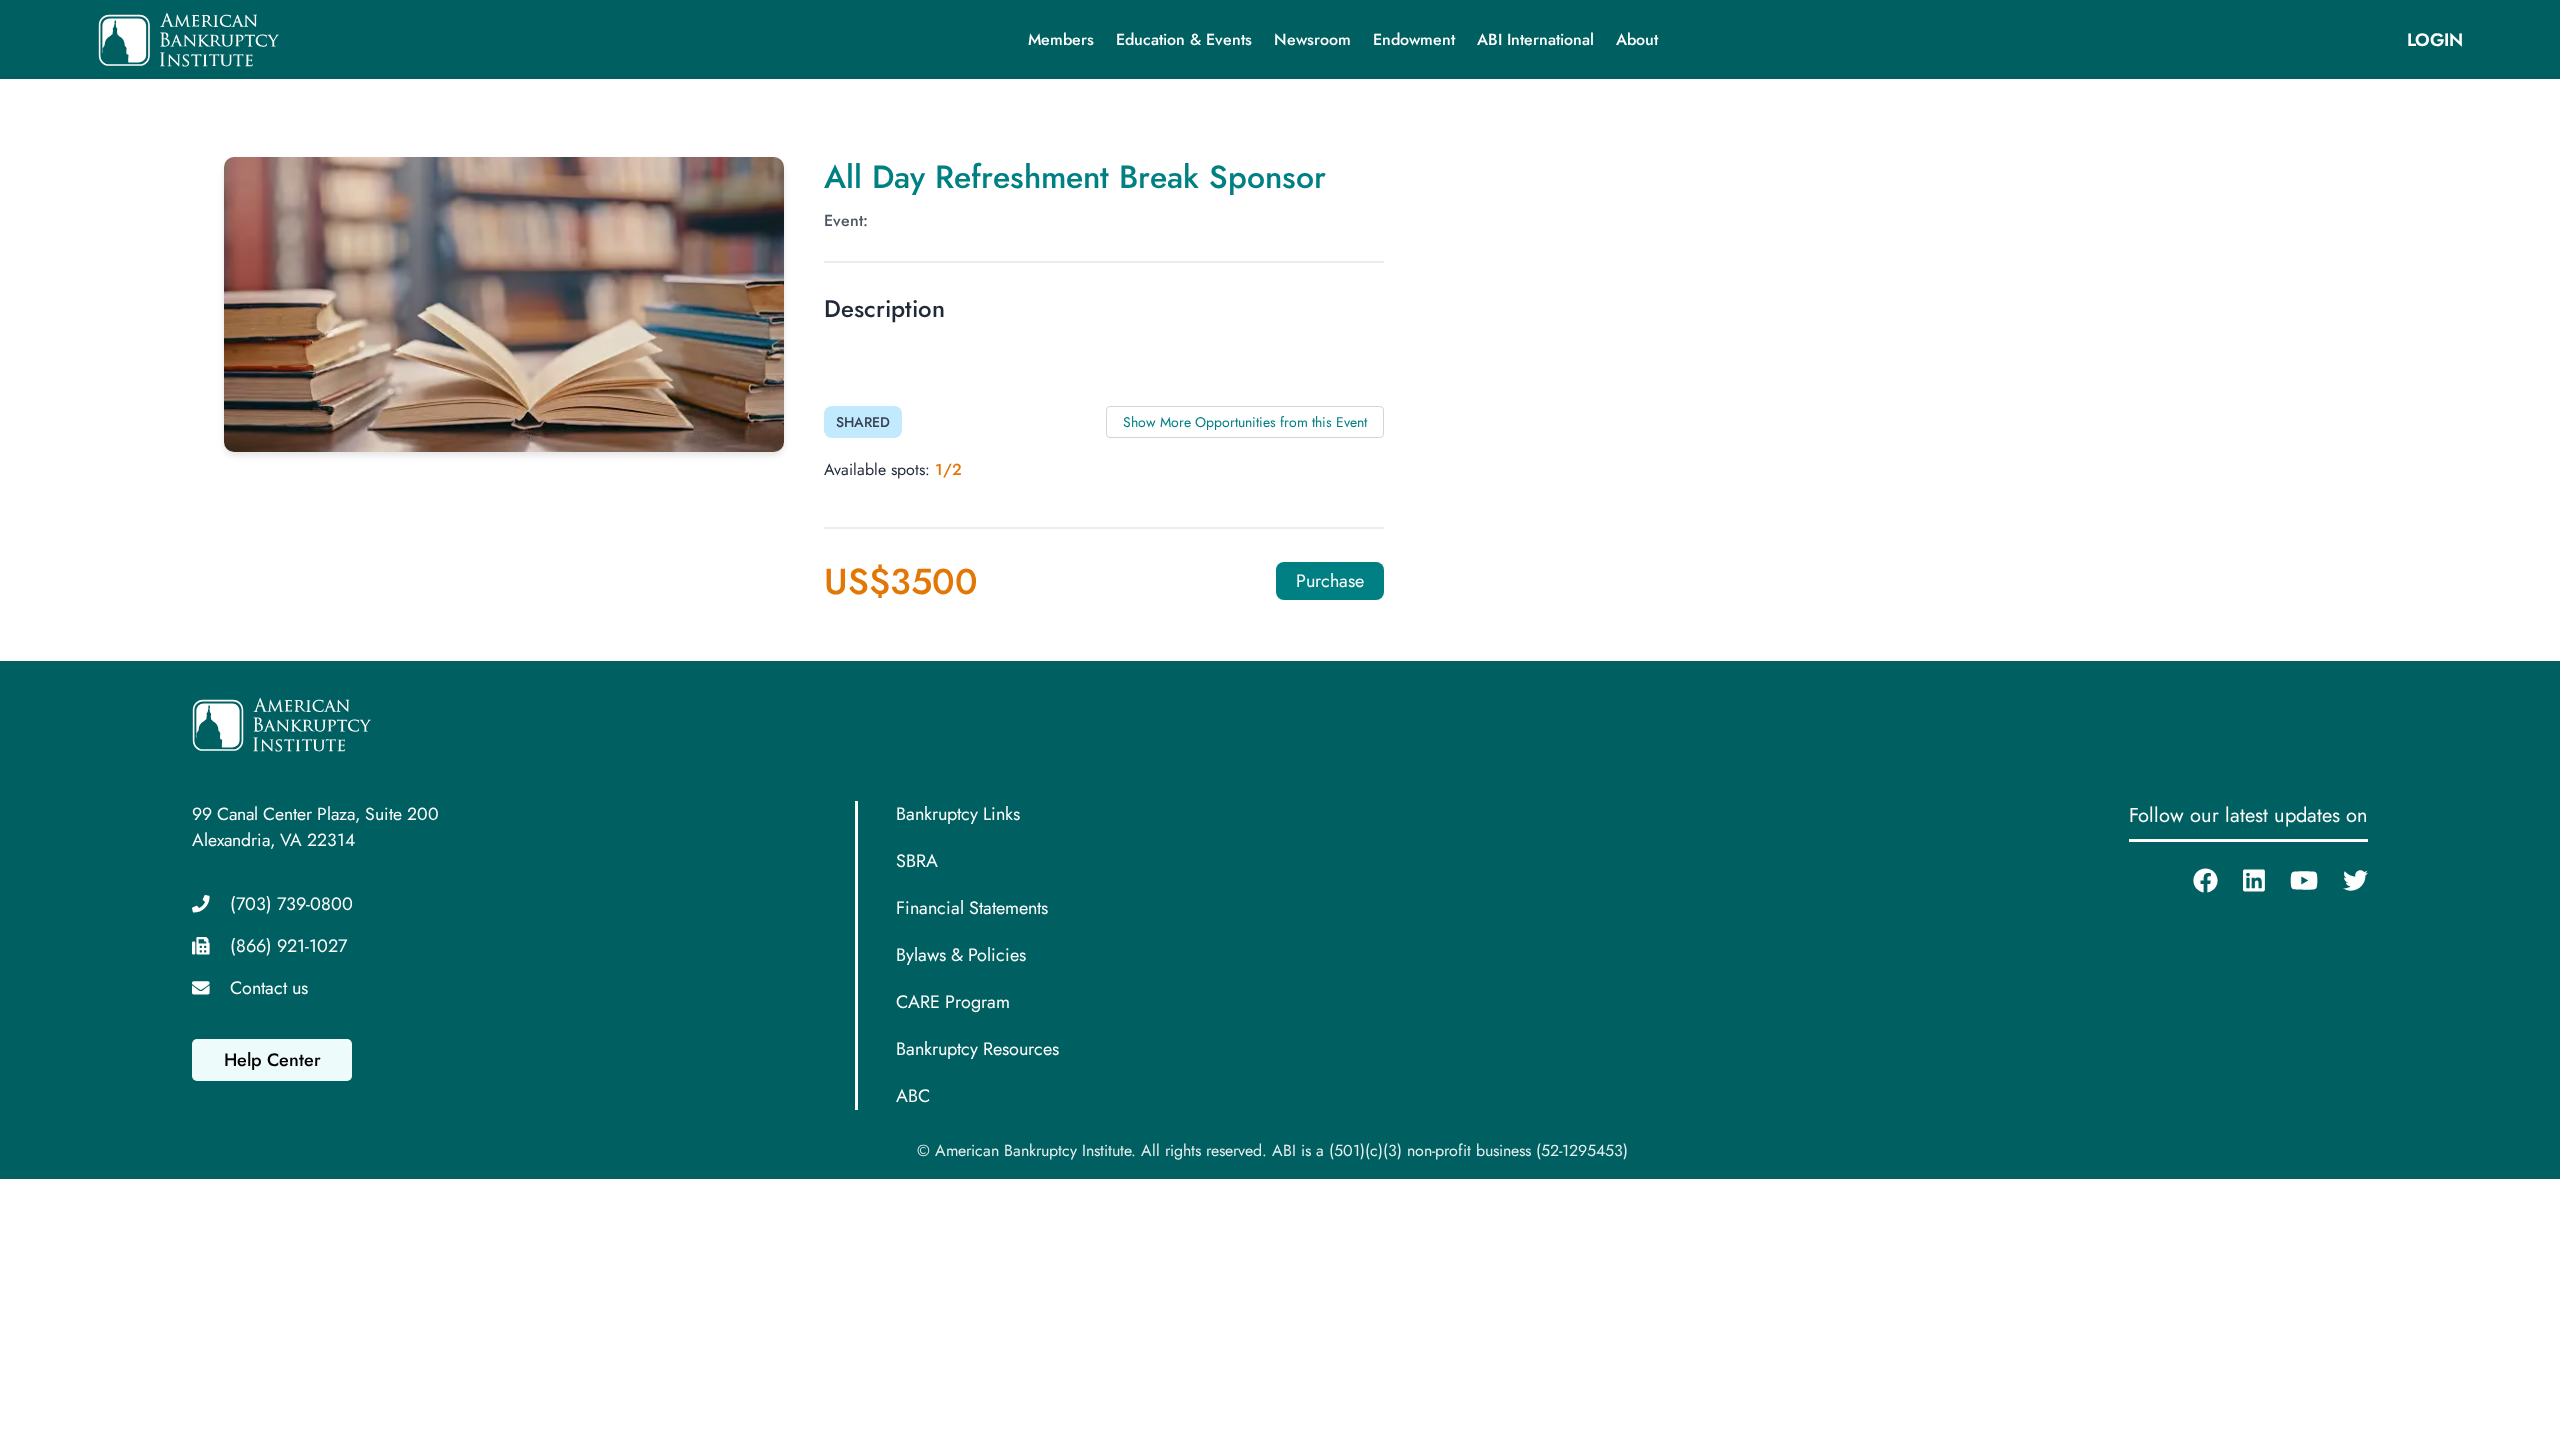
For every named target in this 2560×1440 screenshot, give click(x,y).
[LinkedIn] (2241, 881)
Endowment (1414, 39)
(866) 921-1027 (288, 946)
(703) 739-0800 (291, 904)
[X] (2343, 881)
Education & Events (1184, 39)
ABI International (1535, 39)
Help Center (272, 1060)
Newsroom (1312, 39)
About (1637, 39)
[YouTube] (2291, 881)
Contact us (269, 988)
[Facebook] (2193, 881)
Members (1061, 39)
